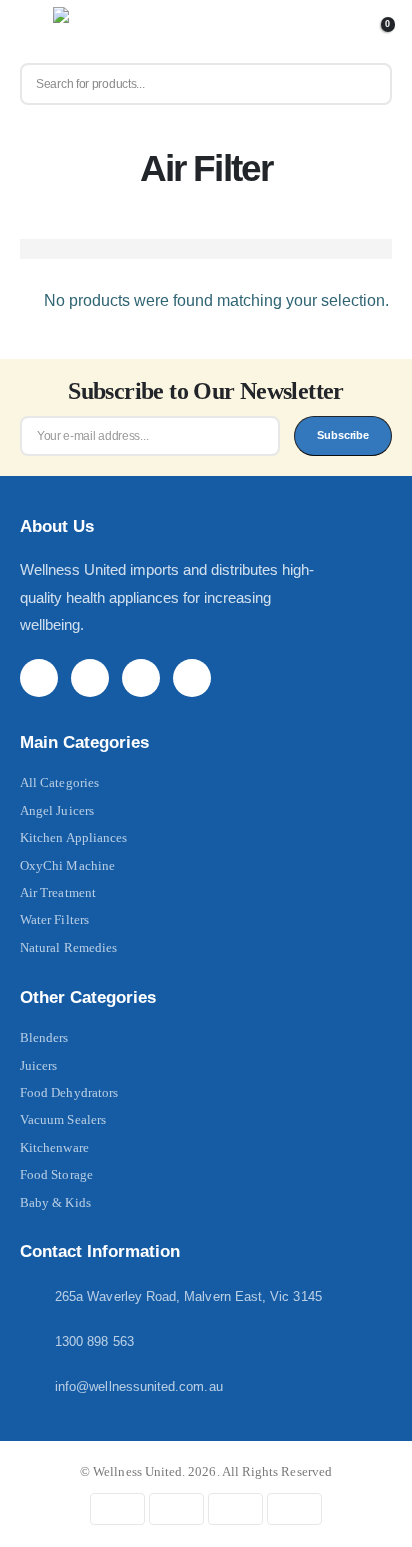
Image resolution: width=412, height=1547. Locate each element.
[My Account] (341, 32)
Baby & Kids (55, 1202)
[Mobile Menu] (34, 32)
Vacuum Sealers (63, 1119)
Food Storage (56, 1174)
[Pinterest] (90, 678)
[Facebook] (39, 678)
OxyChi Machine (67, 865)
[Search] (368, 84)
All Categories (59, 782)
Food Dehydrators (69, 1092)
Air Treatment (58, 892)
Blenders (44, 1037)
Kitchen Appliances (73, 837)
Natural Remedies (68, 947)
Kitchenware (54, 1147)
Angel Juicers (57, 810)
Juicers (38, 1065)
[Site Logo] (97, 32)
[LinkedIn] (192, 678)
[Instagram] (141, 678)
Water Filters (54, 919)
